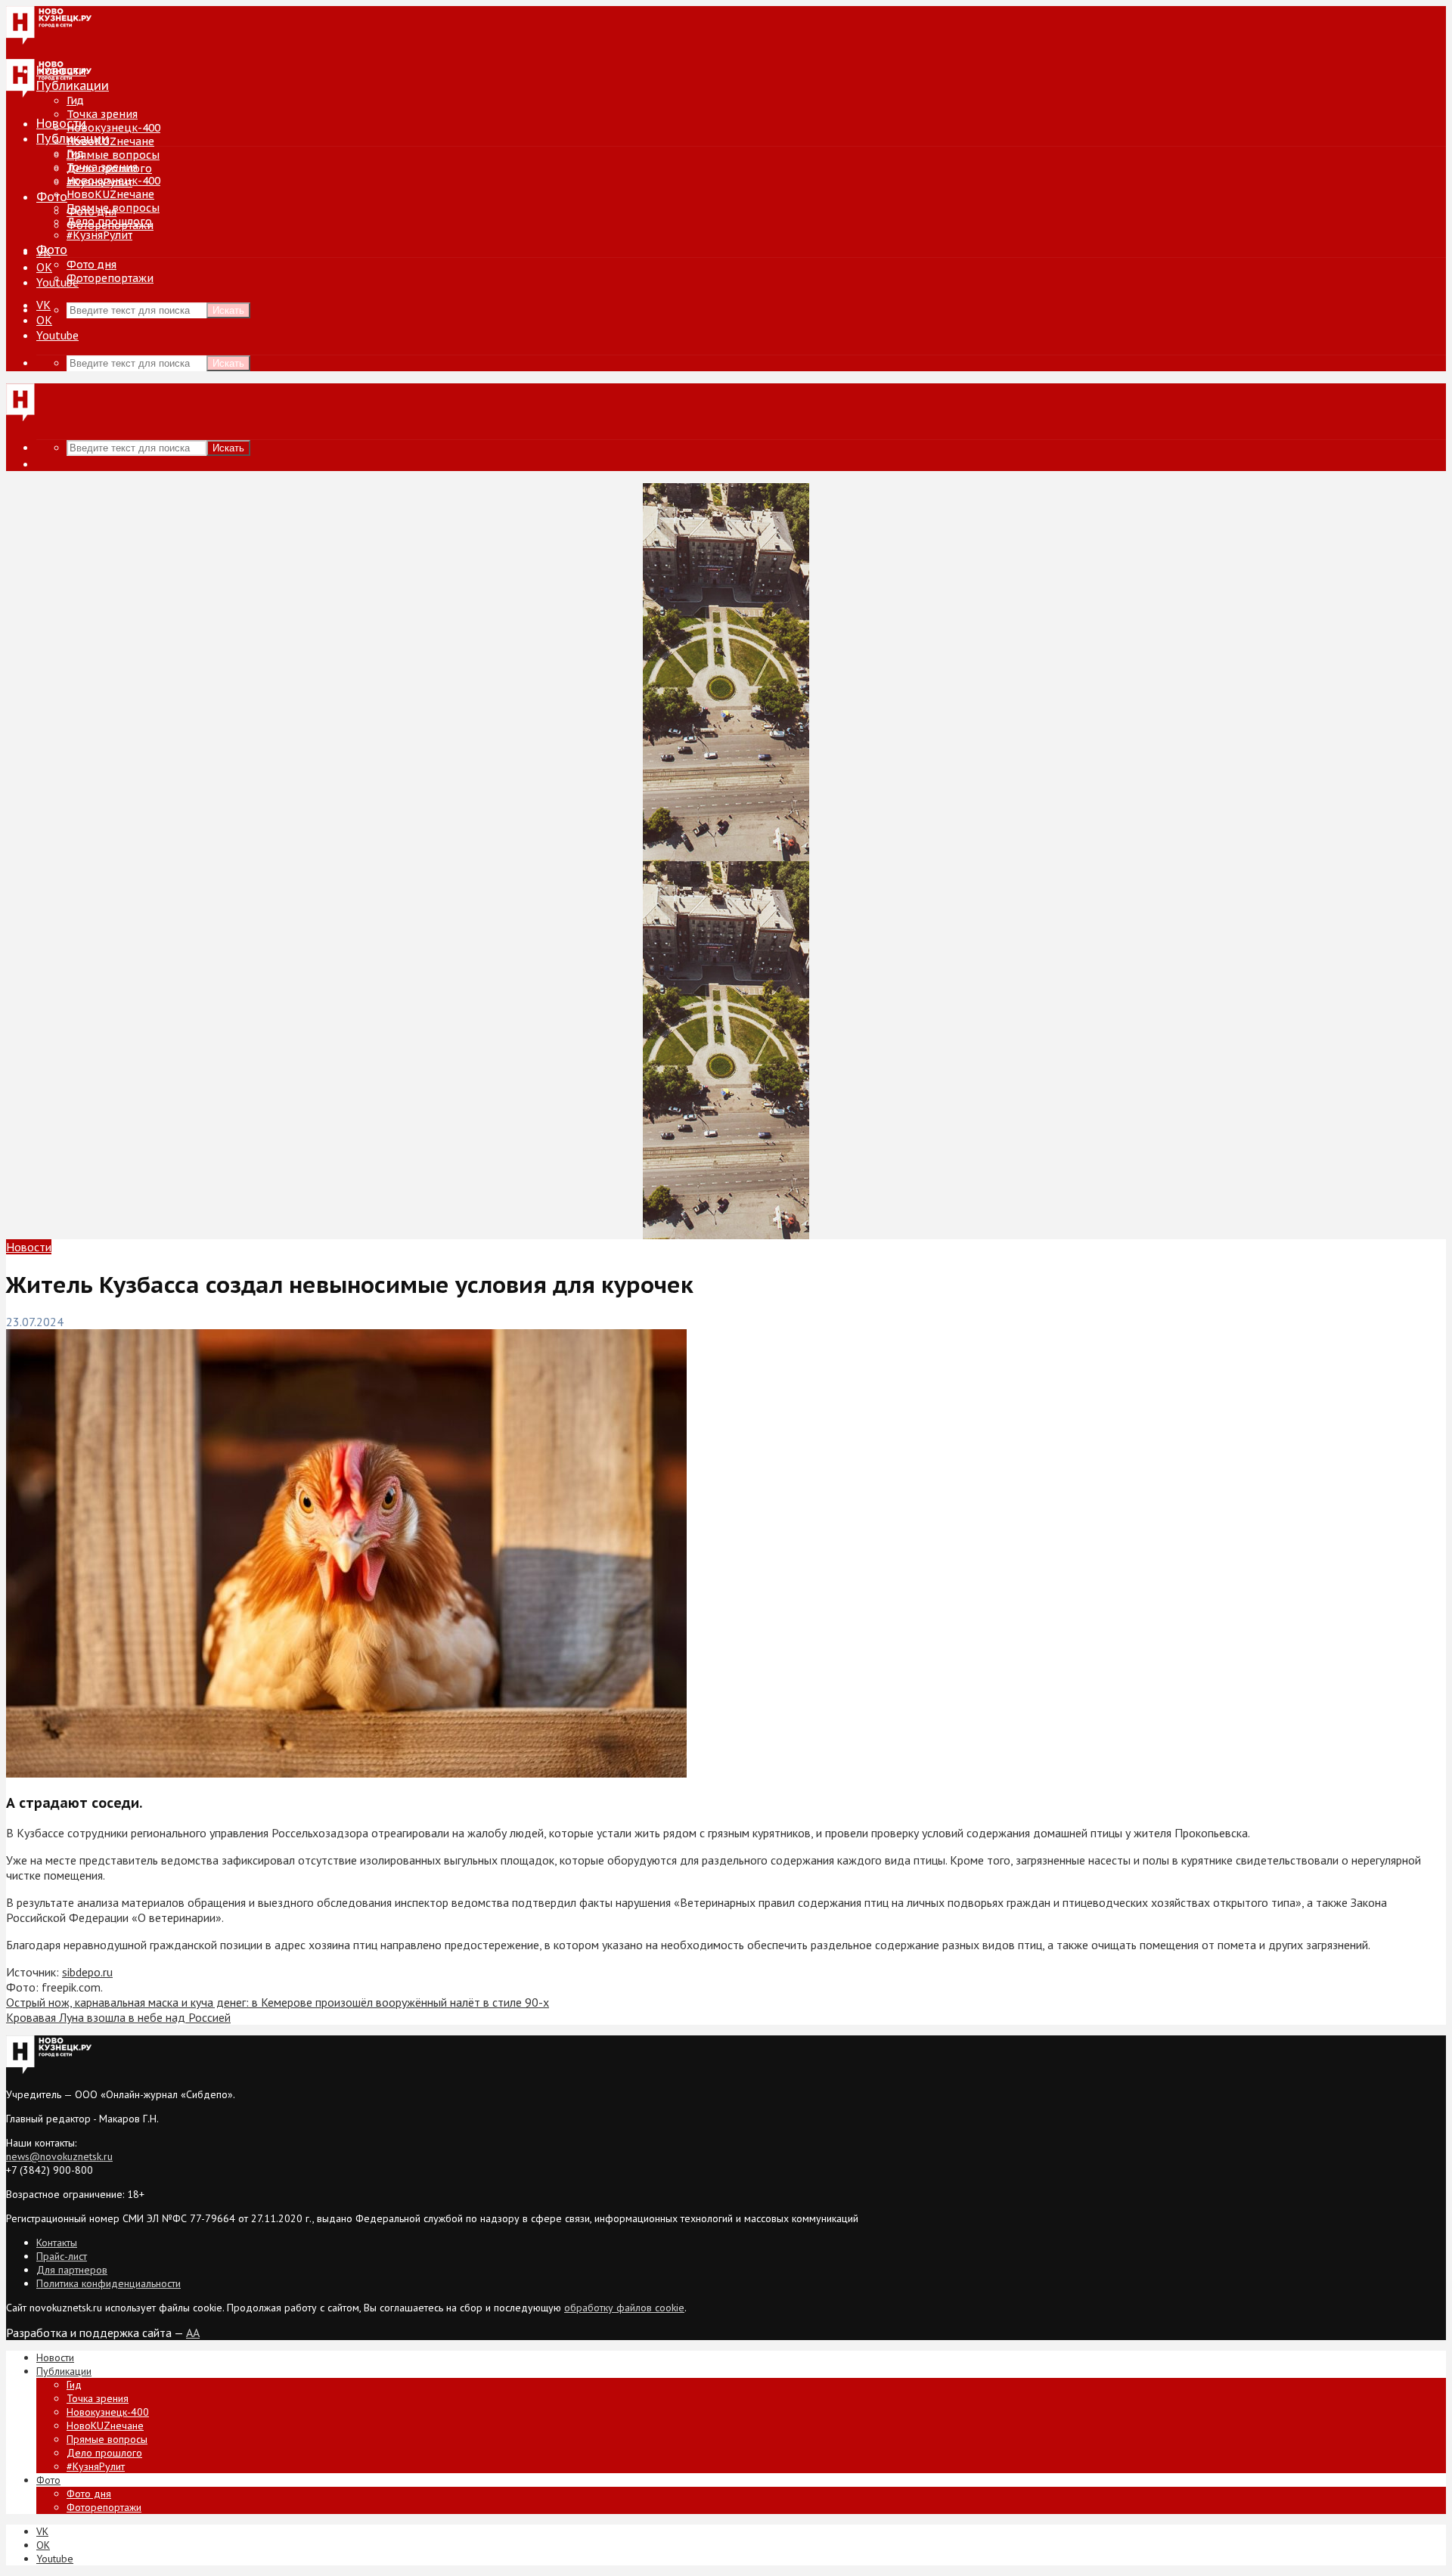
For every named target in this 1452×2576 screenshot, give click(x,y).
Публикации (73, 138)
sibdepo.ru (87, 1972)
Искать (228, 310)
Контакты (57, 2243)
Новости (61, 123)
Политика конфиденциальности (109, 2283)
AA (193, 2333)
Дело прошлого (109, 222)
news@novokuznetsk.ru (59, 2156)
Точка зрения (102, 114)
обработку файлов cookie (624, 2308)
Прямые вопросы (113, 155)
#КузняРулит (99, 235)
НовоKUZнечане (110, 141)
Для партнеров (72, 2270)
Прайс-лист (62, 2256)
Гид (75, 153)
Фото (52, 197)
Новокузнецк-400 (113, 128)
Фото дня (92, 265)
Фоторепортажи (110, 278)
